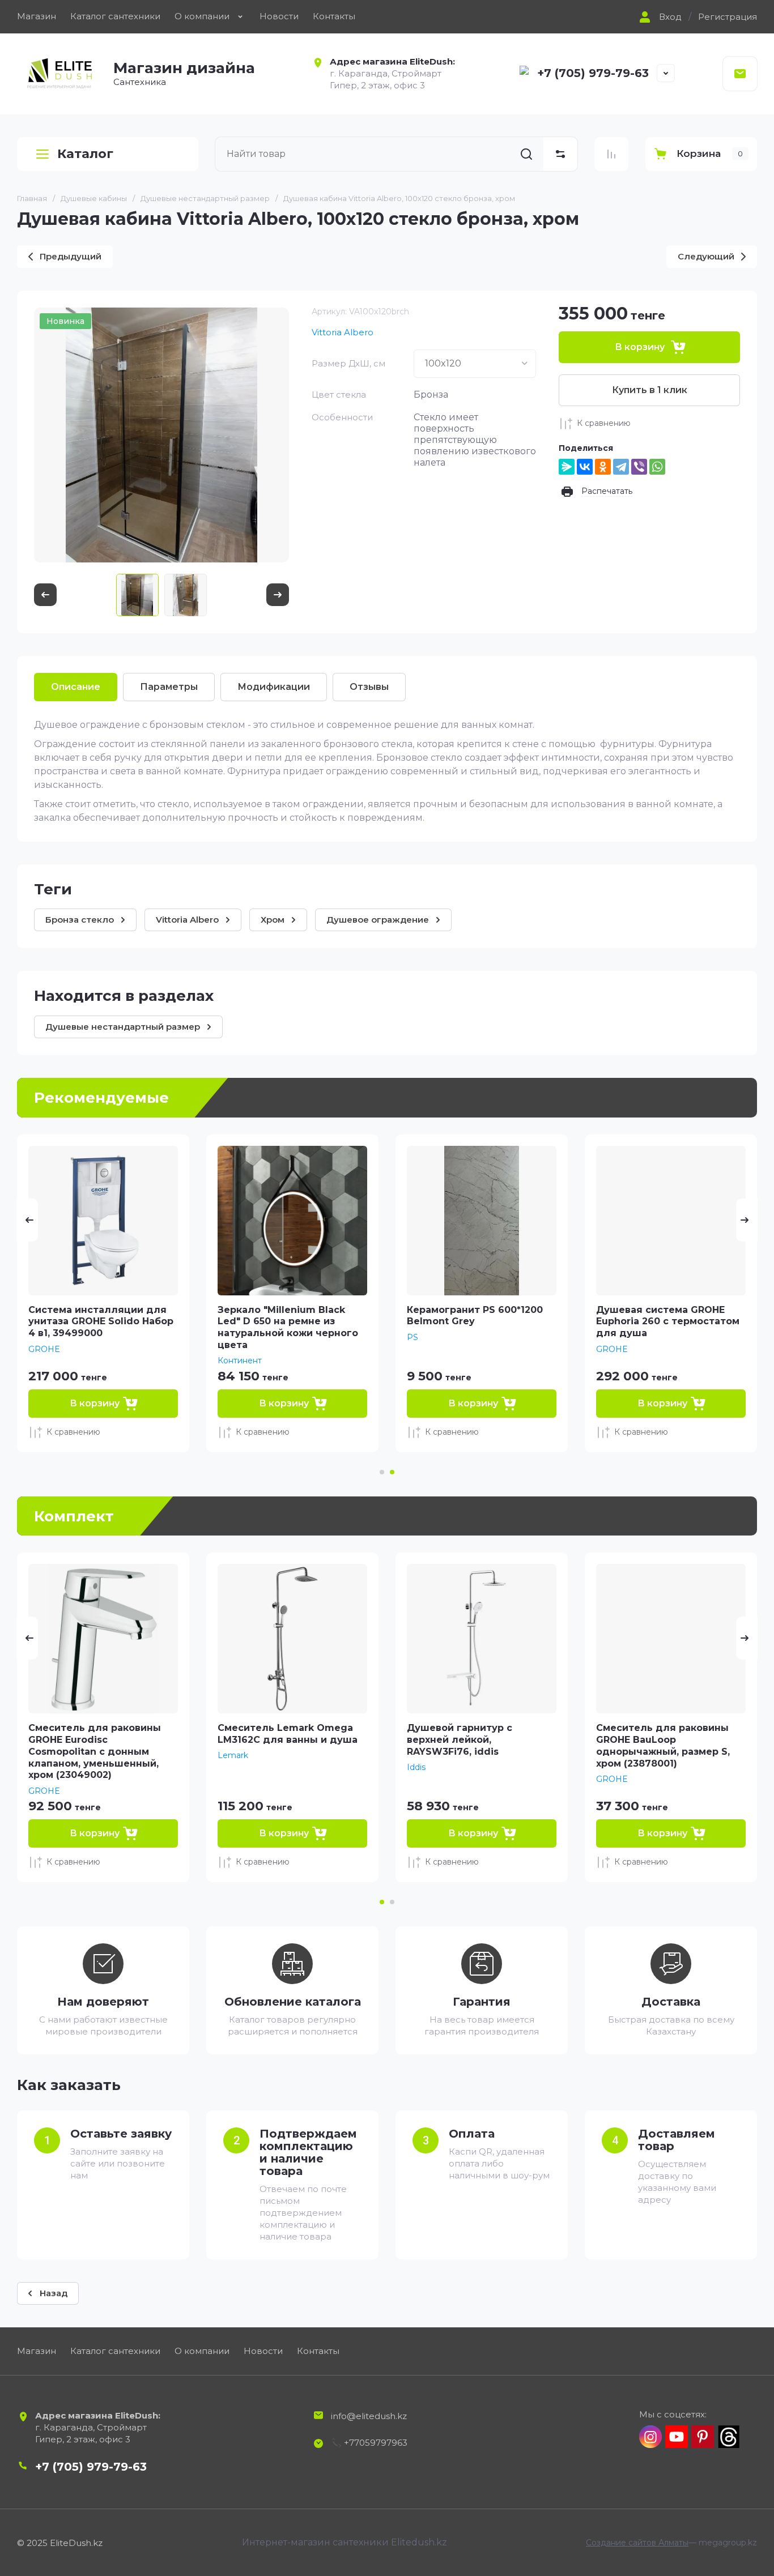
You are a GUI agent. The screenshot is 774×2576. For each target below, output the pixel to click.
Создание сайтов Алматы (637, 2543)
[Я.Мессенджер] (567, 467)
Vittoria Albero (343, 332)
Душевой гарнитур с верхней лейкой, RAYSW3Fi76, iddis (460, 1740)
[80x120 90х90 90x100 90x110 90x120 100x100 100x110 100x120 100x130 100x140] (475, 364)
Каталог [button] (85, 154)
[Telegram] (621, 467)
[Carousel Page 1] (382, 1472)
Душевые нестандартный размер (205, 198)
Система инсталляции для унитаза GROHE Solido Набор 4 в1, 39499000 (101, 1322)
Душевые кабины (94, 198)
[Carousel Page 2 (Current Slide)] (392, 1472)
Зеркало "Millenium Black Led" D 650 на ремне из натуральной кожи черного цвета (288, 1327)
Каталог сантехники (115, 16)
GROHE (44, 1349)
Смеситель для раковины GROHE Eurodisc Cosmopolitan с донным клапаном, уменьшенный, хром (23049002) (95, 1751)
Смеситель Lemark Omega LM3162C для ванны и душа (288, 1734)
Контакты (334, 16)
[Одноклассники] (603, 467)
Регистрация (728, 17)
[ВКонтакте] (585, 467)
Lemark (233, 1755)
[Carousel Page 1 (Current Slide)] (382, 1902)
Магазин (37, 16)
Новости (279, 16)
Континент (240, 1360)
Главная (32, 198)
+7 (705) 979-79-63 (593, 73)
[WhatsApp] (657, 467)
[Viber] (639, 467)
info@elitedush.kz (369, 2416)
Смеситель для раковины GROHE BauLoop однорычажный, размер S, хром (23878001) (663, 1745)
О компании (202, 16)
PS (412, 1337)
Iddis (416, 1767)
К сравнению (604, 423)
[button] (659, 17)
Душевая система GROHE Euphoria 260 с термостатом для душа (668, 1322)
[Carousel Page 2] (392, 1902)
